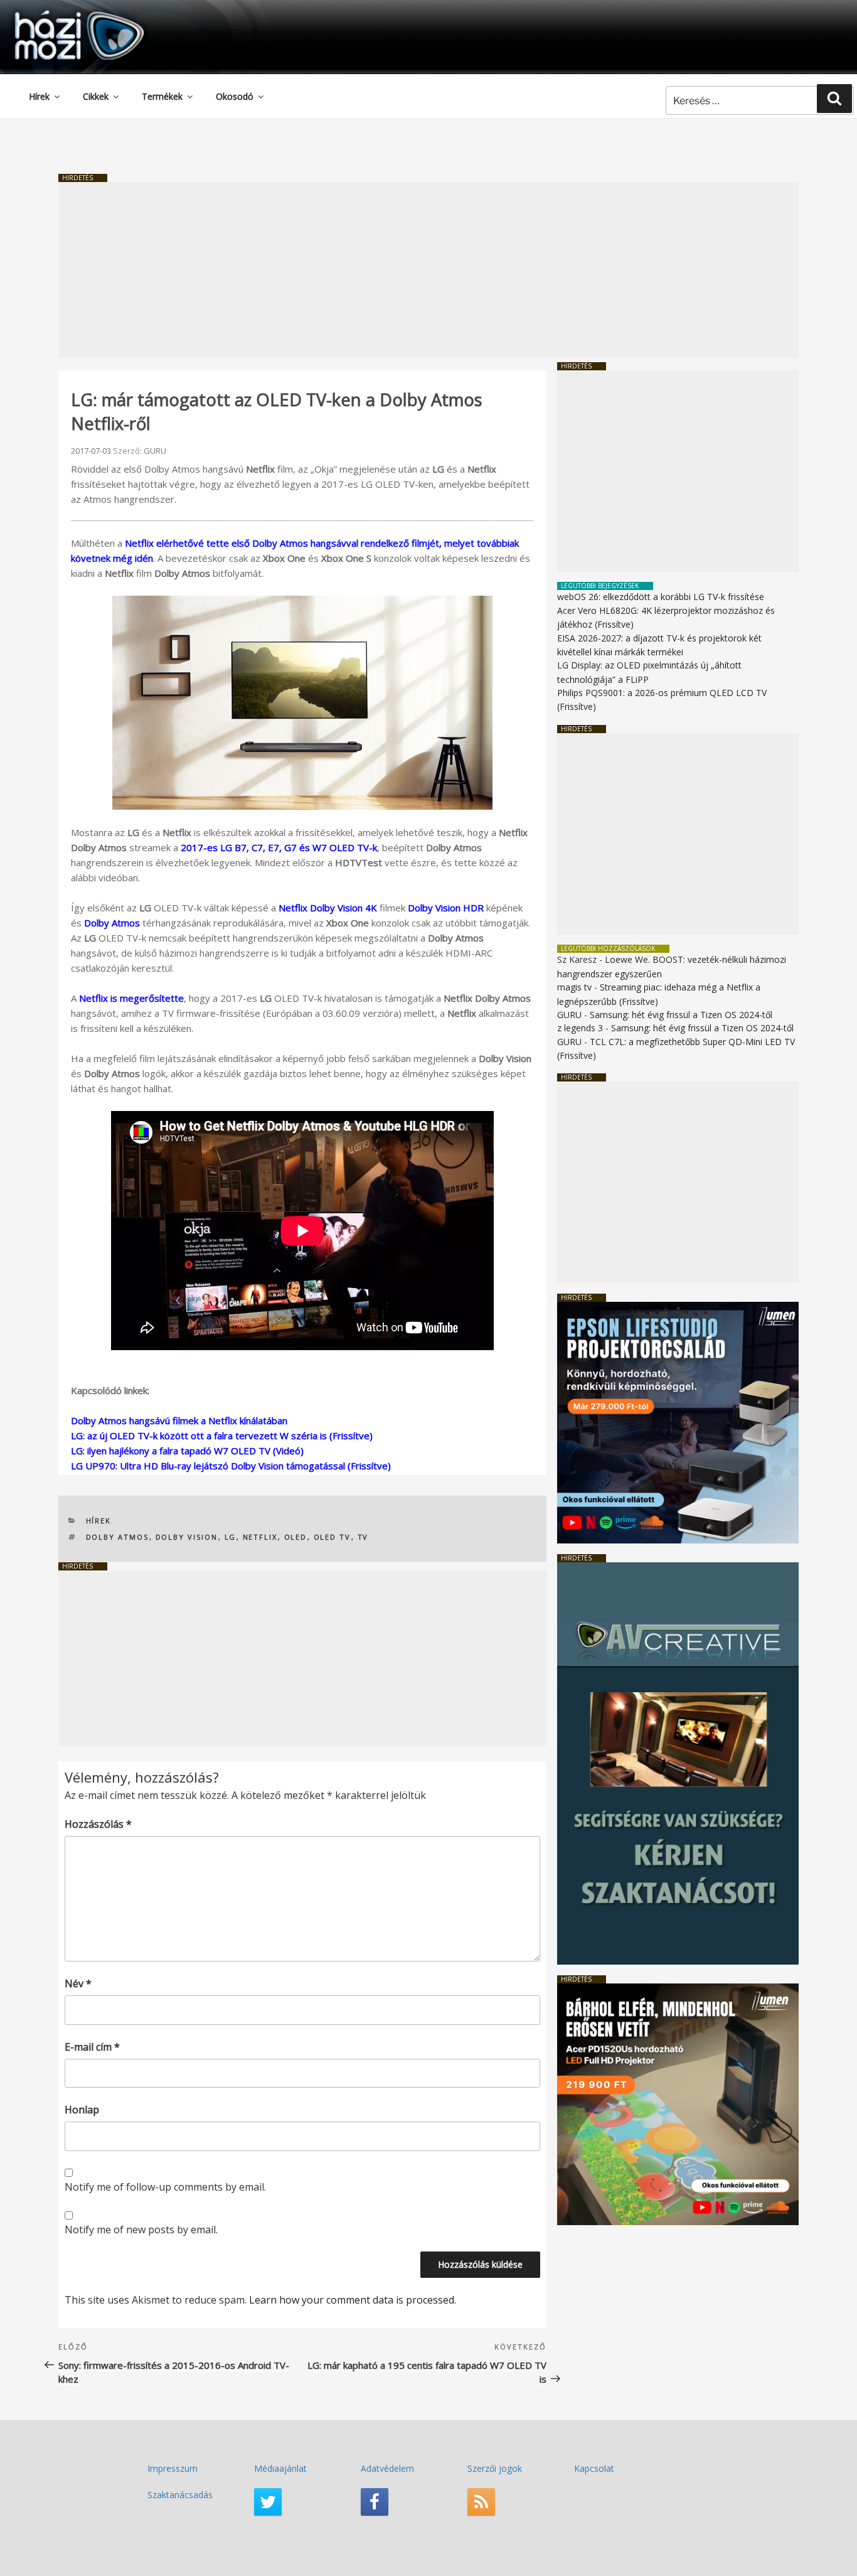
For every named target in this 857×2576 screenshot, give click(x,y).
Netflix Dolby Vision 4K (328, 908)
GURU (155, 451)
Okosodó (235, 96)
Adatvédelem (387, 2468)
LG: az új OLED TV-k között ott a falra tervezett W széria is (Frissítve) (222, 1436)
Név (78, 1983)
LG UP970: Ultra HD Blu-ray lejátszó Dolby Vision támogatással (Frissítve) (231, 1466)
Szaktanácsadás (180, 2495)
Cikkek (96, 96)
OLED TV (333, 1537)
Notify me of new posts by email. (141, 2230)
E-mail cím (92, 2047)
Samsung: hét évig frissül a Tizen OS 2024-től (681, 1015)
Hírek (39, 96)
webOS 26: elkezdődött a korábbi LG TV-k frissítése (661, 597)
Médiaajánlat (280, 2468)
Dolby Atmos (112, 923)
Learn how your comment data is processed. (353, 2300)
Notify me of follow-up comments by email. (165, 2187)
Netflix (260, 1537)
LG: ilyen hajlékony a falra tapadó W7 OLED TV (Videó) (187, 1451)
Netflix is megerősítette (131, 998)
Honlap (82, 2110)
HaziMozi (61, 15)
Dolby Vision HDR (446, 908)
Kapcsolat (594, 2468)
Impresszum (173, 2468)
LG (231, 1537)
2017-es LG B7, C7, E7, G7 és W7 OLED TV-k (279, 847)
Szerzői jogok (495, 2468)
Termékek (162, 96)
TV (363, 1537)
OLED (296, 1537)
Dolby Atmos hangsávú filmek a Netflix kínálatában (179, 1420)
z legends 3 (580, 1028)
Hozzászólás (98, 1824)
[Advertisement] (428, 270)
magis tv (574, 987)
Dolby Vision (187, 1537)
